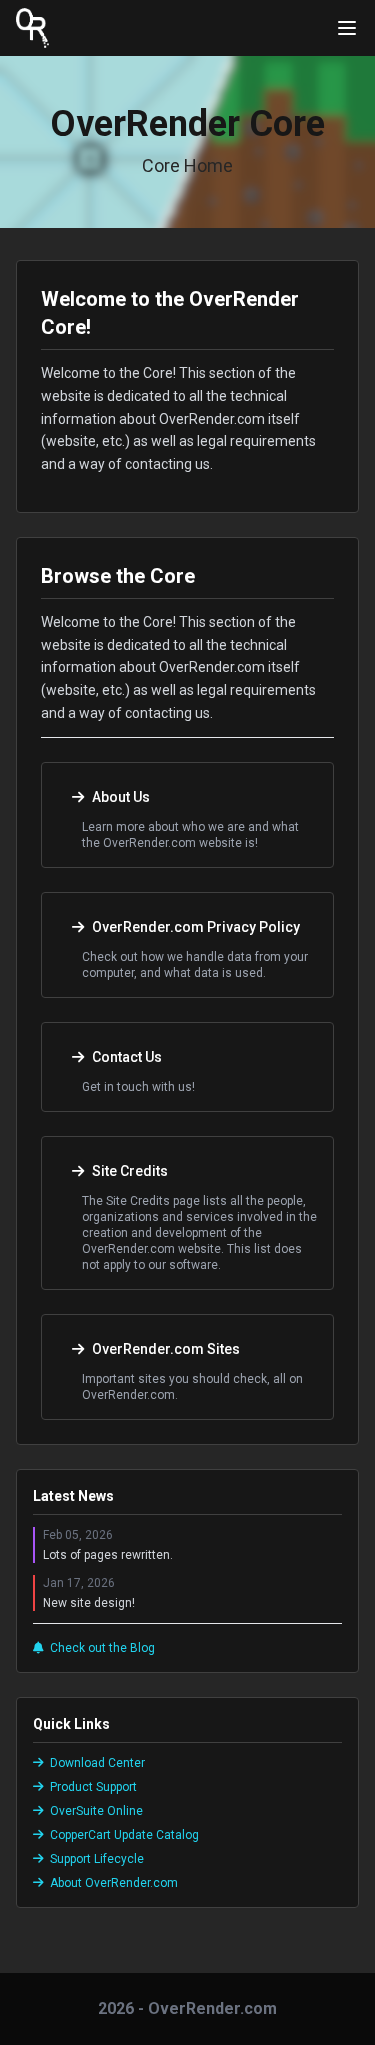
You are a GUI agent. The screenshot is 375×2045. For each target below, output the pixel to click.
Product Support (93, 1787)
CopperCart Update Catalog (124, 1835)
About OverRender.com (114, 1883)
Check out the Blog (102, 1648)
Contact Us (127, 1057)
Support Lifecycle (97, 1859)
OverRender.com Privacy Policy (196, 927)
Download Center (97, 1763)
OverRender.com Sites (166, 1349)
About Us (121, 797)
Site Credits (130, 1171)
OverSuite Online (96, 1811)
